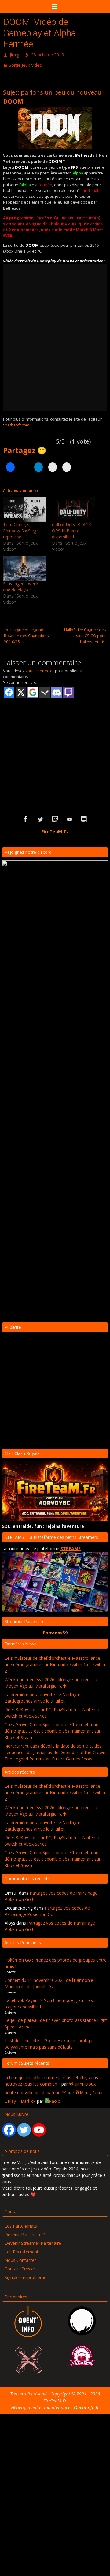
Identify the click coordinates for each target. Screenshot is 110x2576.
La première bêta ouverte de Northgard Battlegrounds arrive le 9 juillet (44, 1695)
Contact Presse (20, 2266)
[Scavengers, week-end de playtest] (24, 566)
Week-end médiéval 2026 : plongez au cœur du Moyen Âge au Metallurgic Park (51, 1680)
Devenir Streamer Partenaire (33, 2240)
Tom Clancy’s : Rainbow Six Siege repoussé (21, 528)
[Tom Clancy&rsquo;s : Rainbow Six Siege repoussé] (24, 507)
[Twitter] (24, 2127)
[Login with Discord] (57, 690)
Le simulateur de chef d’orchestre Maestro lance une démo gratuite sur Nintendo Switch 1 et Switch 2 (55, 1661)
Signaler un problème (26, 2275)
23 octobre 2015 (48, 54)
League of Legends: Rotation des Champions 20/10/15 (26, 633)
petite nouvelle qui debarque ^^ (36, 2090)
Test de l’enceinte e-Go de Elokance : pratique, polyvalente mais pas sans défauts (50, 2041)
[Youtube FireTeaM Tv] (70, 817)
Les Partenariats (21, 2223)
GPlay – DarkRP (20, 2098)
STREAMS (71, 1546)
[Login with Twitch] (69, 690)
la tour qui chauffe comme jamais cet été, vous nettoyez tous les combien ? (51, 2078)
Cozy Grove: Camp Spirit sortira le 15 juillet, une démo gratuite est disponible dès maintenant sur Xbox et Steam (53, 1728)
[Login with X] (21, 690)
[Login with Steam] (45, 690)
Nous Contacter (20, 2257)
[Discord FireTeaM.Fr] (84, 817)
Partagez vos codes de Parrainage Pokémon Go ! (47, 1908)
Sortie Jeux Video (26, 63)
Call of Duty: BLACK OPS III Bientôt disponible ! (71, 528)
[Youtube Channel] (39, 2127)
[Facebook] (9, 2127)
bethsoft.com (17, 422)
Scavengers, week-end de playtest (22, 584)
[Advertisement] (55, 744)
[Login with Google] (33, 690)
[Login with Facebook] (9, 690)
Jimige (16, 54)
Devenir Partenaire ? (25, 2232)
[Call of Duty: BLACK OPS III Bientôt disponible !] (73, 507)
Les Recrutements (23, 2249)
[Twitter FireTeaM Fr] (40, 817)
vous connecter (40, 668)
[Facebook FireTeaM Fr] (26, 817)
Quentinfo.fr (86, 2405)
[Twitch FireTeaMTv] (55, 817)
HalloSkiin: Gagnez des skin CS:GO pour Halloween (85, 633)
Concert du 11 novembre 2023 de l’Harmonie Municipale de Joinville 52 (49, 1981)
